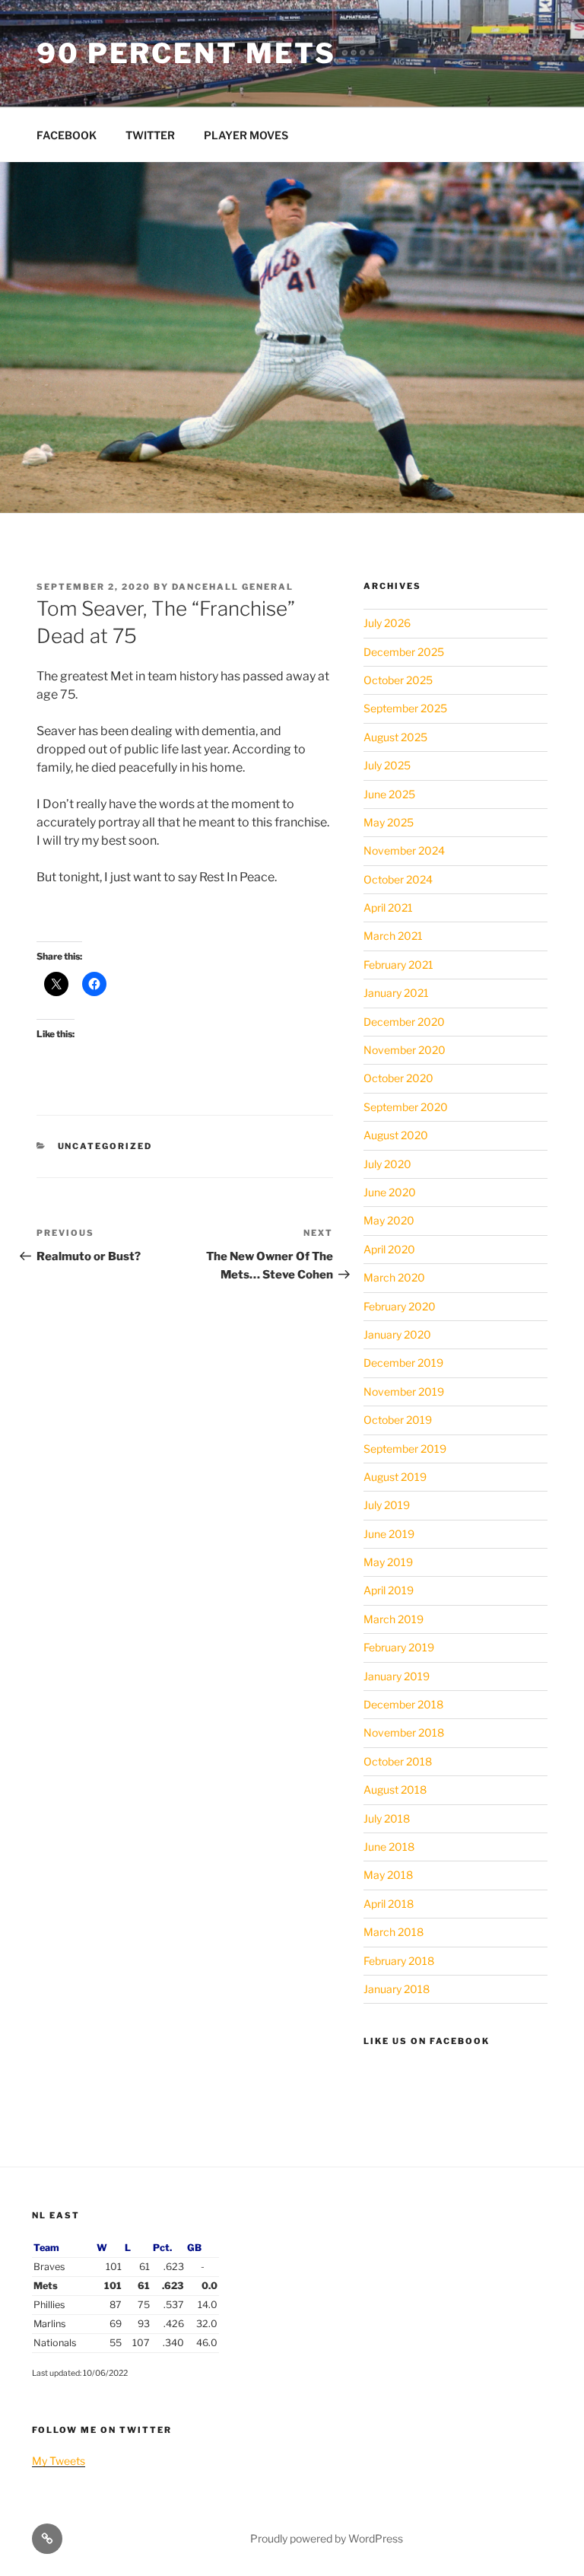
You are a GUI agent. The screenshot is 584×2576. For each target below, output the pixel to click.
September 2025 (405, 708)
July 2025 (387, 765)
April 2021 (388, 907)
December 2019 (403, 1363)
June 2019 (389, 1534)
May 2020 (389, 1220)
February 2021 (398, 965)
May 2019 (388, 1562)
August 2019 (395, 1477)
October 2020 (398, 1078)
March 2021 (393, 936)
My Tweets (59, 2461)
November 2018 (404, 1732)
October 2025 (398, 680)
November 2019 (404, 1391)
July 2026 (387, 623)
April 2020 (389, 1249)
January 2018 (397, 1989)
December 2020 (404, 1022)
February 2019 (399, 1647)
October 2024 (398, 879)
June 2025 (389, 794)
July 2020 (387, 1164)
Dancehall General (233, 587)
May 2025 (389, 822)
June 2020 (390, 1192)
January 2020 (397, 1334)
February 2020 (400, 1306)
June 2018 (389, 1847)
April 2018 (389, 1904)
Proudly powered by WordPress (327, 2538)
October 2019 (398, 1420)
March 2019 (394, 1619)
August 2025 (395, 737)
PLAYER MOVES (246, 135)
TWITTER (150, 135)
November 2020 (405, 1050)
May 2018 (388, 1875)
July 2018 (387, 1818)
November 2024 (404, 850)
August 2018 (395, 1790)
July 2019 (387, 1505)
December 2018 (403, 1704)
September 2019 (405, 1449)
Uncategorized (105, 1146)
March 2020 (394, 1277)
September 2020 (406, 1107)
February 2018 (399, 1961)
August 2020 (396, 1135)
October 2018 (398, 1761)
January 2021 (396, 993)
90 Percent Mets (186, 53)
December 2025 (404, 652)
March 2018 (394, 1932)
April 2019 (389, 1590)
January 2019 (397, 1676)
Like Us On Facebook (427, 2041)
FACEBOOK (67, 135)
